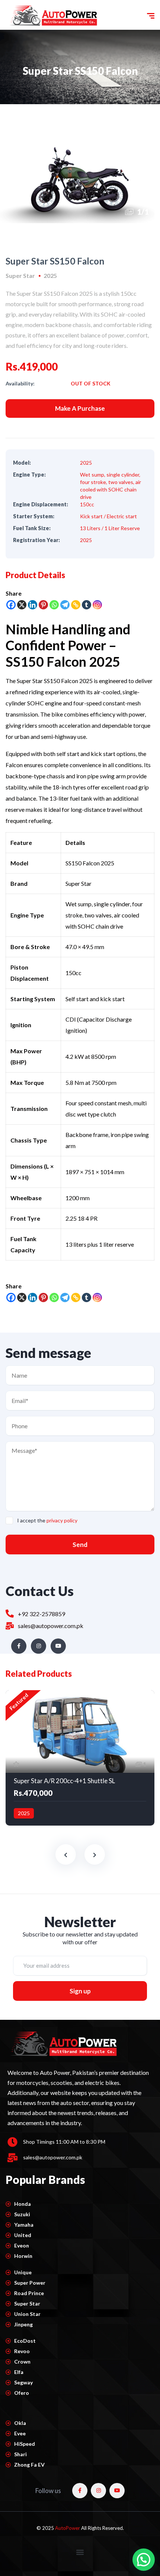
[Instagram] (97, 605)
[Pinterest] (43, 605)
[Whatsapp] (54, 605)
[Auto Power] (53, 16)
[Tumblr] (87, 605)
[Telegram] (65, 605)
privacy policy (62, 1520)
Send (80, 1545)
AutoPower (68, 2528)
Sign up (80, 1991)
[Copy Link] (76, 605)
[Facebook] (11, 605)
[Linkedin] (33, 605)
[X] (22, 605)
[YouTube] (58, 1646)
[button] (80, 2552)
